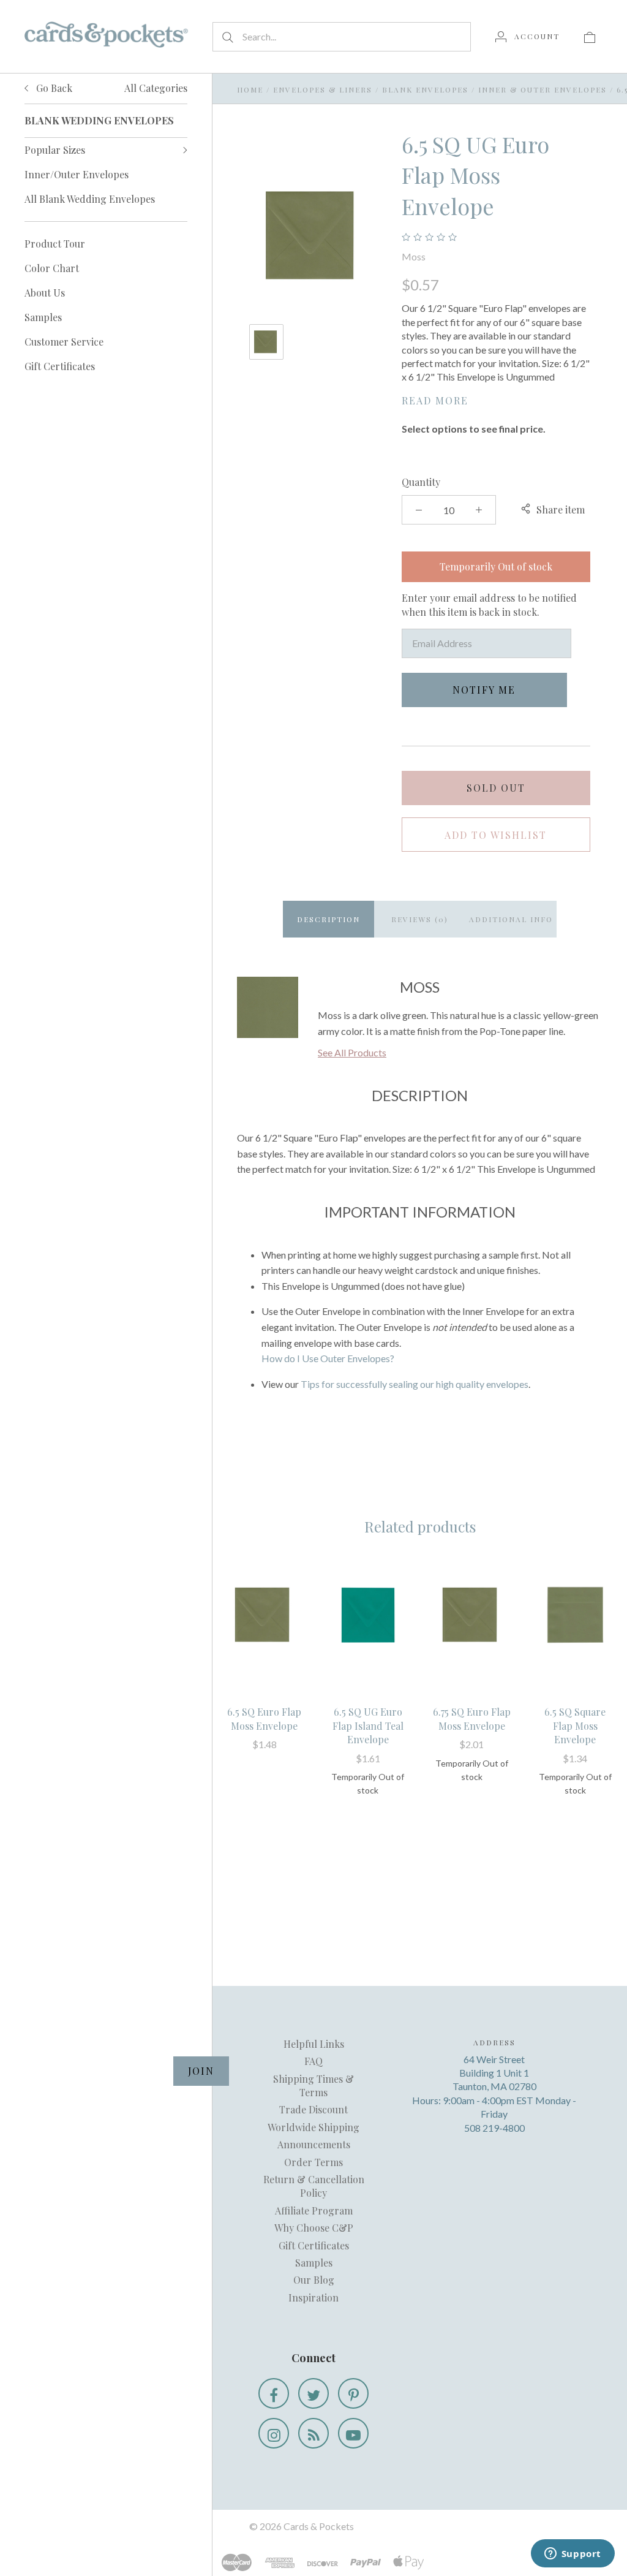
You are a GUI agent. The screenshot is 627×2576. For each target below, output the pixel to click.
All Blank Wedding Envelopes (90, 199)
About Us (45, 293)
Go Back (53, 88)
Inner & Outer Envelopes (543, 89)
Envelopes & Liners (323, 89)
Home (250, 89)
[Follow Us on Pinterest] (353, 2393)
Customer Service (64, 342)
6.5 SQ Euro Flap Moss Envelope (264, 1718)
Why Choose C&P (314, 2228)
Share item (561, 510)
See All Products (352, 1052)
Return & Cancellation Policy (314, 2186)
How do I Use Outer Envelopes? (328, 1358)
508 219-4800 (494, 2128)
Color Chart (52, 268)
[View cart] (590, 36)
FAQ (313, 2061)
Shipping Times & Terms (313, 2085)
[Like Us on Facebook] (274, 2393)
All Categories (156, 88)
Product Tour (55, 244)
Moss (414, 256)
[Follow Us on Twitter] (313, 2393)
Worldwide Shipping (313, 2127)
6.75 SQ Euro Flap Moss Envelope (472, 1718)
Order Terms (313, 2162)
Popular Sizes (55, 150)
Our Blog (314, 2280)
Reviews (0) (420, 919)
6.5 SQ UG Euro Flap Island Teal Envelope (368, 1726)
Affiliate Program (314, 2210)
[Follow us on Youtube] (353, 2433)
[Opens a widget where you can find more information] (573, 2555)
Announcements (314, 2144)
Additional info (511, 919)
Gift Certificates (60, 366)
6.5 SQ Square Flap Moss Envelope (575, 1726)
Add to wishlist (496, 835)
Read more (435, 400)
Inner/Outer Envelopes (77, 174)
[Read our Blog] (313, 2433)
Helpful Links (314, 2044)
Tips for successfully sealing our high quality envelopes (415, 1384)
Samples (43, 317)
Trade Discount (313, 2109)
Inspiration (313, 2298)
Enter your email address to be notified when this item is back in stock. (489, 604)
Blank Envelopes (425, 89)
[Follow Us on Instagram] (274, 2433)
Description (329, 919)
